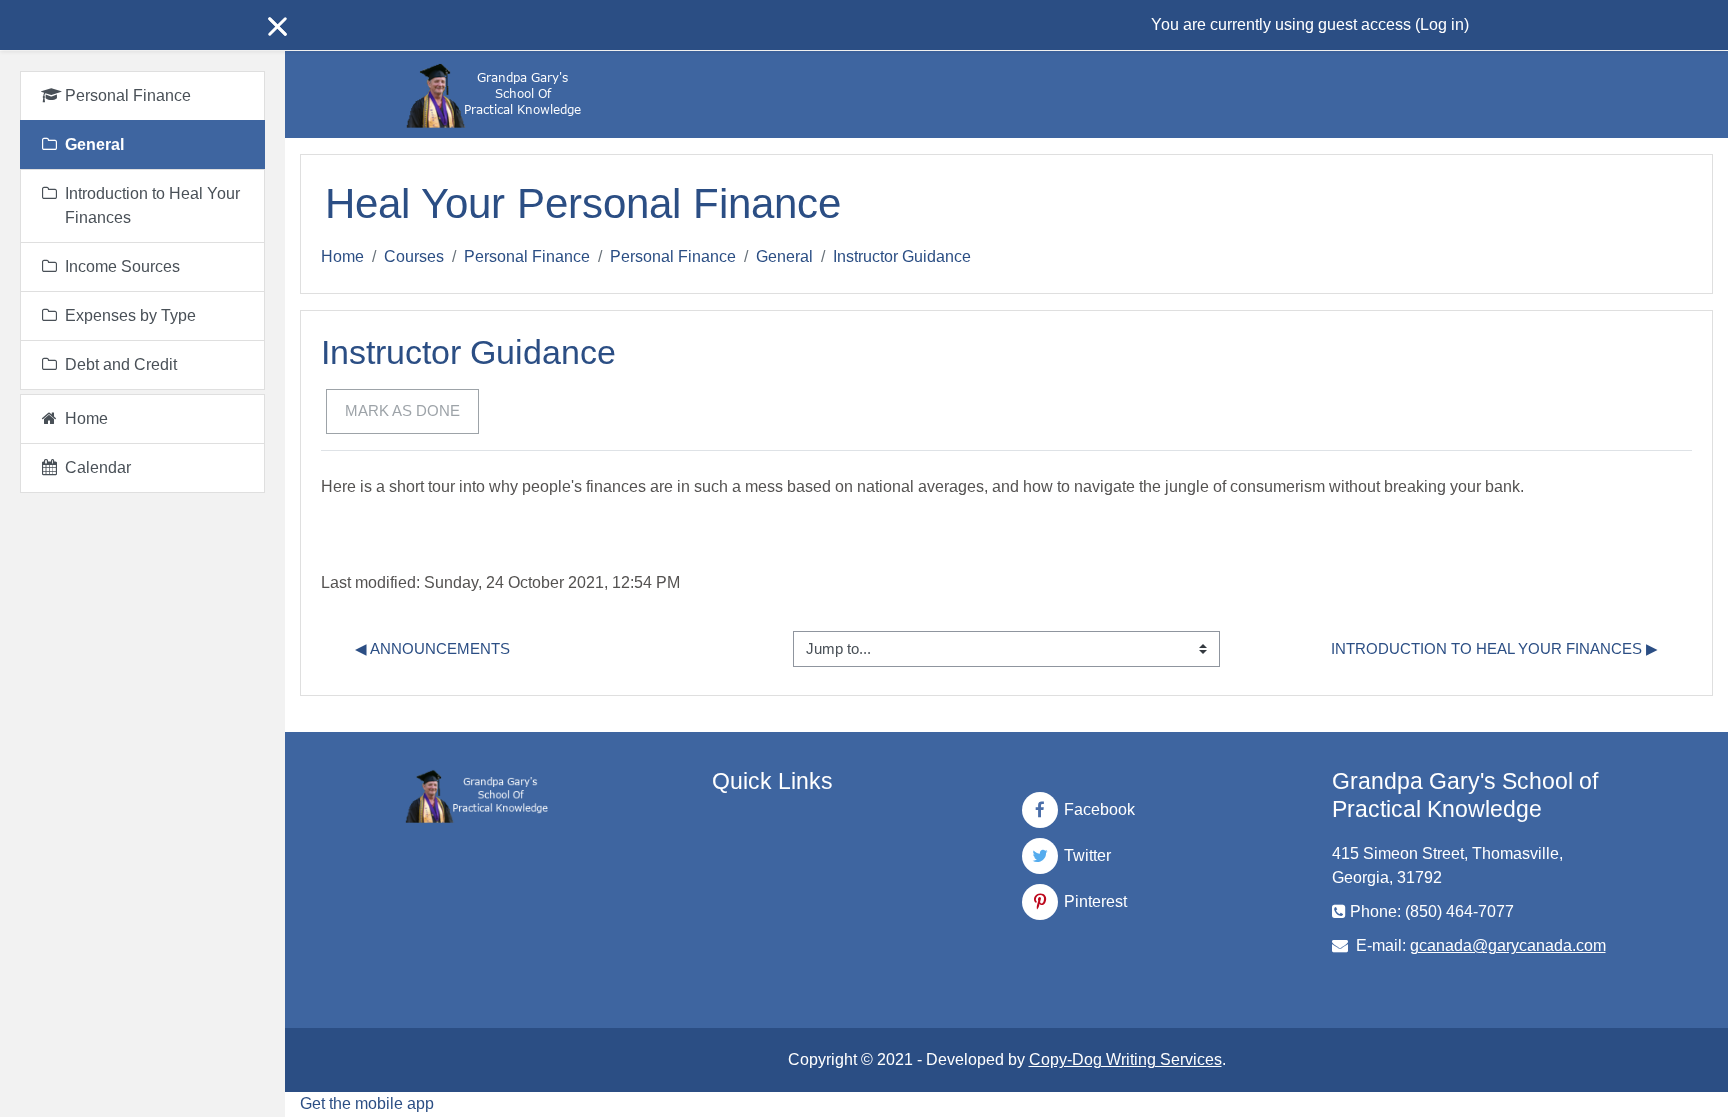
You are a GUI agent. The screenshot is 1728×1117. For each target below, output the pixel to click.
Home (342, 256)
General (784, 256)
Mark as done (402, 410)
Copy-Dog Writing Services (1125, 1059)
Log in (1442, 24)
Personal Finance (527, 256)
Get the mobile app (367, 1103)
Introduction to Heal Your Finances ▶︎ (1494, 648)
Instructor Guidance (902, 256)
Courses (414, 256)
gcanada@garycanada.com (1508, 945)
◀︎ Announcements (432, 648)
